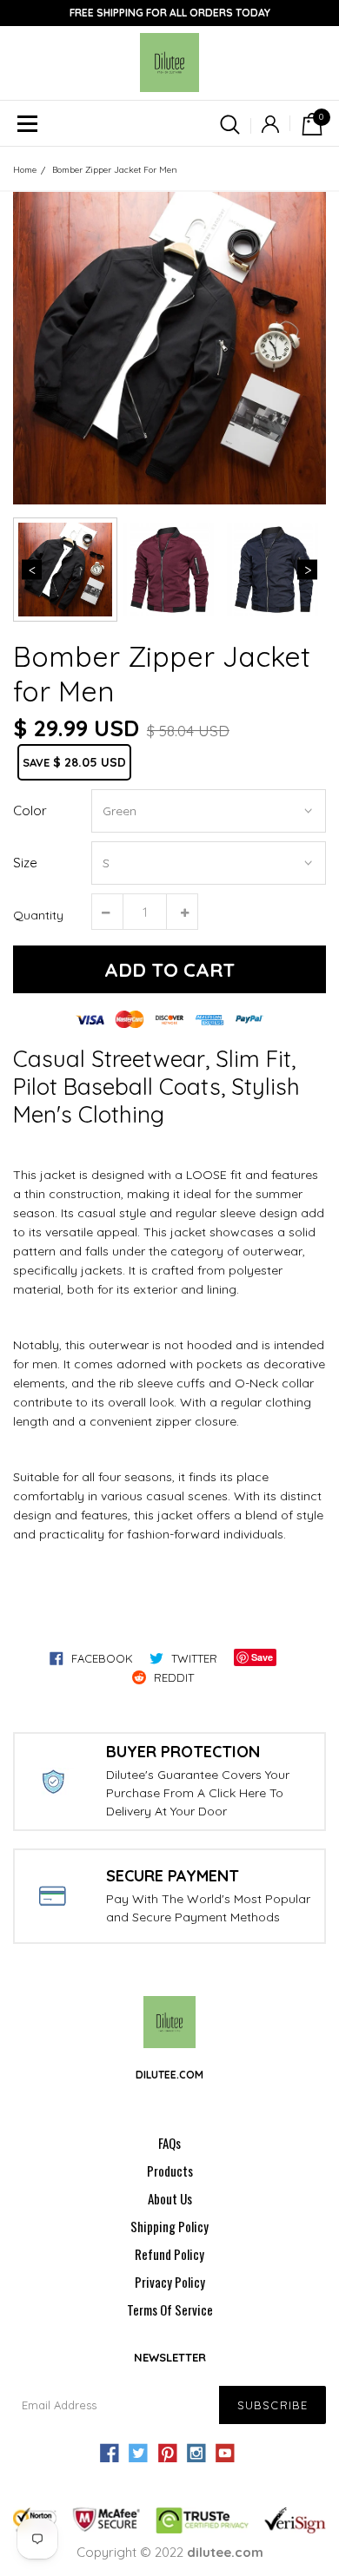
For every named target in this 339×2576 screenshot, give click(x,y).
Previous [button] (32, 570)
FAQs (169, 2143)
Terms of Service (170, 2309)
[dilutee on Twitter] (138, 2454)
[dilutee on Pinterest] (167, 2454)
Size (25, 863)
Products (170, 2171)
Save (262, 1657)
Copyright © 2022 (170, 2552)
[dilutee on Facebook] (110, 2454)
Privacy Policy (170, 2282)
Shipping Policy (169, 2226)
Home (25, 170)
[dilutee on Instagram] (196, 2454)
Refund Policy (169, 2254)
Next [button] (307, 570)
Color (30, 810)
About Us (170, 2198)
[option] (169, 348)
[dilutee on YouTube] (225, 2454)
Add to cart (169, 970)
